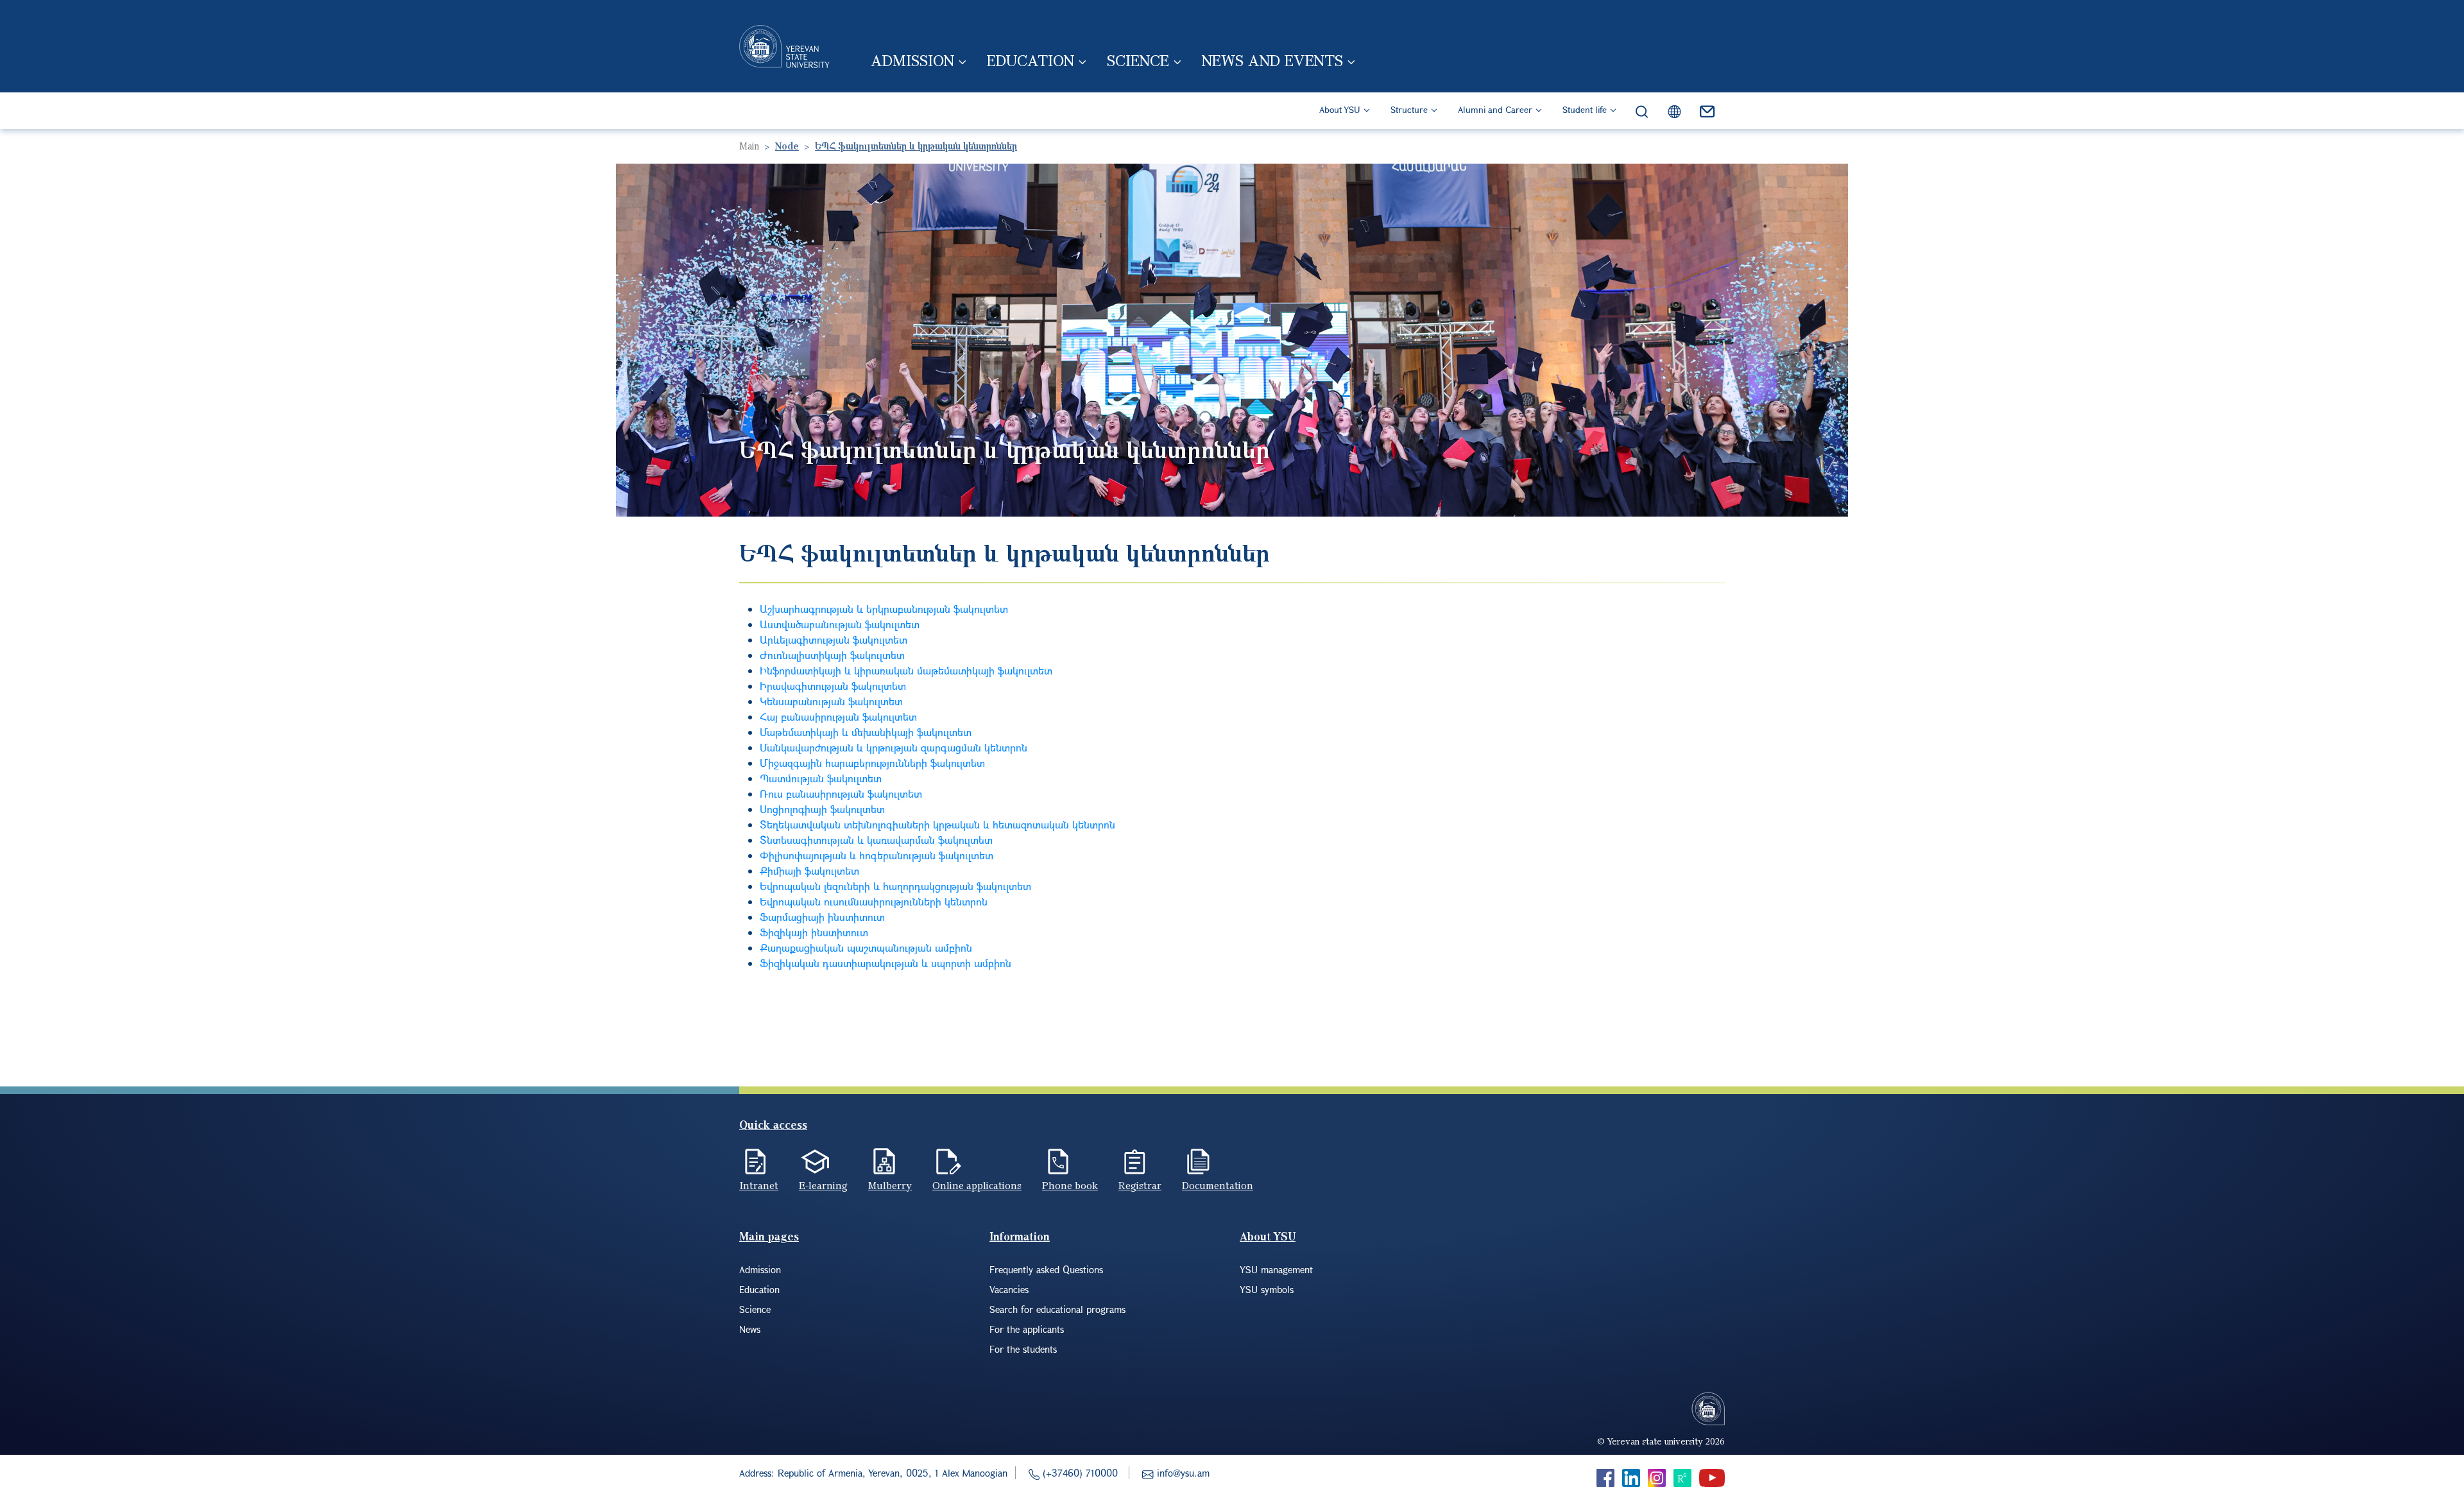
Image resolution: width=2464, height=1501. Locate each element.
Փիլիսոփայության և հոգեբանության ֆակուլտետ (877, 855)
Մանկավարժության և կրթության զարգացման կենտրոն (894, 747)
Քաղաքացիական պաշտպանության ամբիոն (866, 948)
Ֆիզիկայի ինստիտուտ (814, 932)
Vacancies (1009, 1289)
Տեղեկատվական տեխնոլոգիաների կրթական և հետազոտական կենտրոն (937, 824)
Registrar (1140, 1185)
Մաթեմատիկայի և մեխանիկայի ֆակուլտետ (866, 732)
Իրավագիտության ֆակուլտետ (833, 686)
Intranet (759, 1185)
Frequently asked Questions (1046, 1269)
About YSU (1340, 109)
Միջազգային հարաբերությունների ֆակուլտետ (872, 763)
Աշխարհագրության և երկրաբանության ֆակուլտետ (884, 609)
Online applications (977, 1185)
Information (1020, 1236)
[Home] (784, 46)
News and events (1272, 60)
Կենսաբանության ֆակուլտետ (831, 701)
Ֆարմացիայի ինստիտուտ (822, 917)
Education (1031, 60)
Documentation (1218, 1185)
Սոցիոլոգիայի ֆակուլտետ (822, 809)
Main (749, 146)
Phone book (1070, 1185)
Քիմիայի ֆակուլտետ (809, 871)
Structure (1409, 109)
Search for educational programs (1057, 1309)
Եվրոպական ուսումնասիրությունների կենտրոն (874, 901)
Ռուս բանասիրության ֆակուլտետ (841, 793)
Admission (912, 60)
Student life (1585, 109)
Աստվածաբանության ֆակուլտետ (840, 624)
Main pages (769, 1236)
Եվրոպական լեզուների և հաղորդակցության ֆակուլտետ (895, 886)
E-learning (823, 1185)
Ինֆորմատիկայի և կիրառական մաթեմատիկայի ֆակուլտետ (906, 670)
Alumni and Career (1495, 109)
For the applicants (1027, 1329)
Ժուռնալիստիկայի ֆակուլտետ (832, 655)
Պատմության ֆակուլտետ (821, 778)
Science (1138, 60)
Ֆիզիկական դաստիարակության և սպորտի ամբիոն (886, 963)
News (750, 1329)
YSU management (1276, 1269)
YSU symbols (1267, 1289)
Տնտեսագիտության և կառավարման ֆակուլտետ (876, 840)
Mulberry (890, 1185)
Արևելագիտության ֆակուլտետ (834, 639)
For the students (1023, 1349)
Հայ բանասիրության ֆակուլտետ (838, 716)
